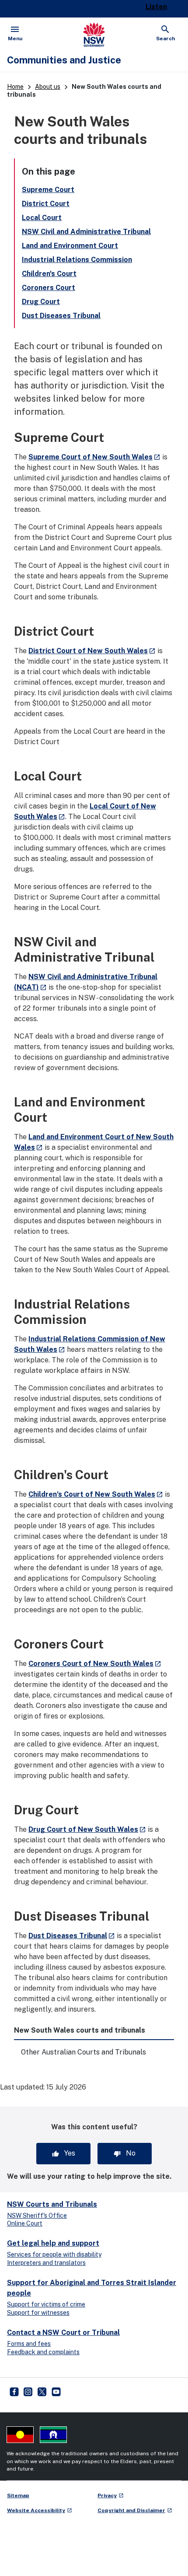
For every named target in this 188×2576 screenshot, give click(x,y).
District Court (46, 204)
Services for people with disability (54, 2254)
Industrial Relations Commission (77, 260)
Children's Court (49, 274)
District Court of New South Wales (92, 651)
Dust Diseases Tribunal (61, 316)
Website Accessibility (40, 2510)
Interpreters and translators (46, 2263)
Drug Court (41, 302)
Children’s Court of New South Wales (96, 1494)
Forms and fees (29, 2344)
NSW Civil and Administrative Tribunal (86, 232)
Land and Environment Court (70, 246)
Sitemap (18, 2495)
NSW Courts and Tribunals (52, 2204)
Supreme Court (48, 190)
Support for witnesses (38, 2313)
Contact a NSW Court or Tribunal (63, 2333)
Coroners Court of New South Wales (95, 1664)
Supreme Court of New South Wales (94, 457)
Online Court (25, 2223)
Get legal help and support (53, 2243)
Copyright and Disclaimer (135, 2510)
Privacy (111, 2495)
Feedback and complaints (43, 2352)
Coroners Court (49, 288)
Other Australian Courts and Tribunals (84, 2052)
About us (48, 87)
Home (15, 87)
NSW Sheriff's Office (37, 2215)
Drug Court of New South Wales (87, 1829)
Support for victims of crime (46, 2304)
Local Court (42, 218)
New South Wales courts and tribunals (80, 2030)
